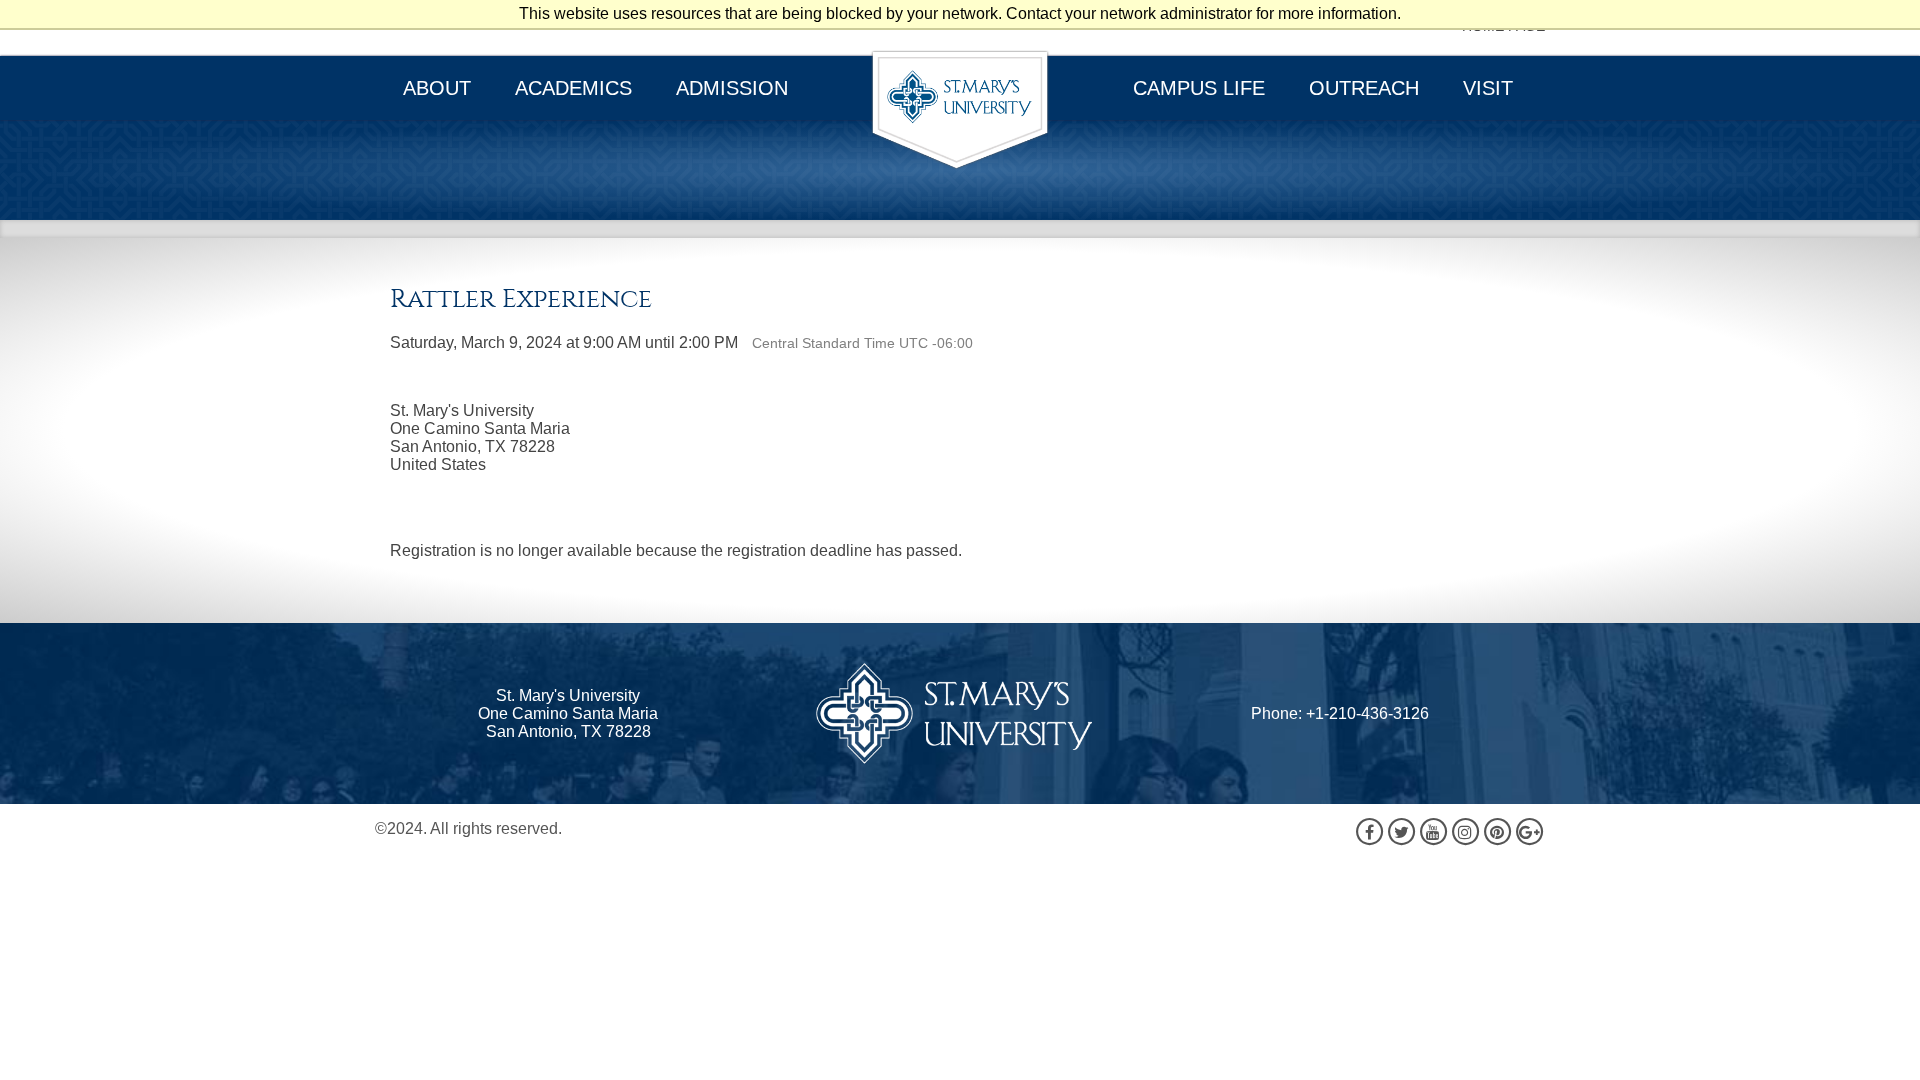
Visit (1488, 88)
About (437, 88)
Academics (573, 88)
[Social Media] (1449, 831)
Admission (732, 88)
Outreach (1364, 88)
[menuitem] (439, 88)
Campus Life (1199, 88)
